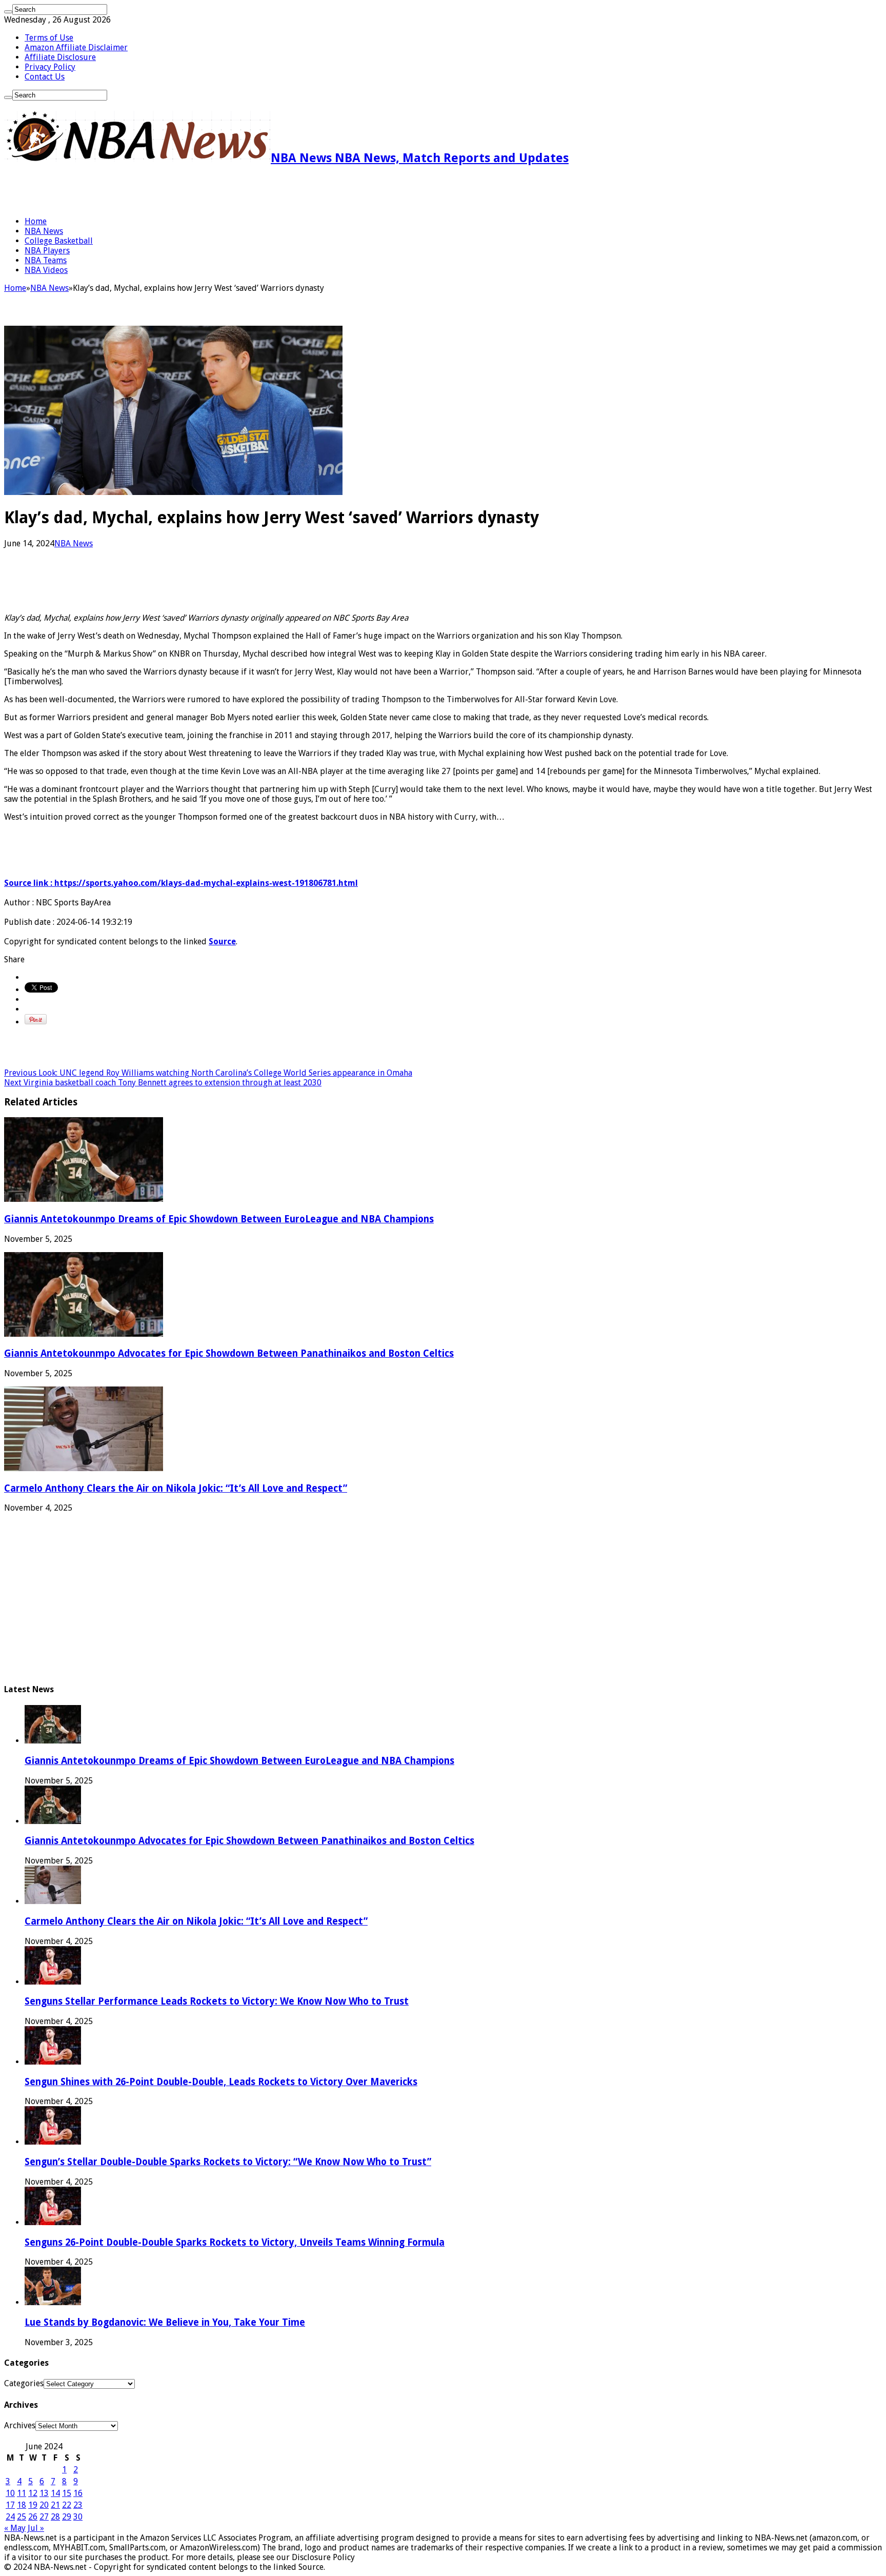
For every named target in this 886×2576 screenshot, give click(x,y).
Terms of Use (49, 38)
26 (33, 2517)
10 (10, 2493)
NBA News (44, 231)
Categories (24, 2383)
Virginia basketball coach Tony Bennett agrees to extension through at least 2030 (163, 1083)
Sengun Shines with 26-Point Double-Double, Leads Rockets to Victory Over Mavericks (221, 2082)
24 (10, 2517)
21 (55, 2505)
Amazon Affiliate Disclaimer (76, 47)
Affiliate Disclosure (60, 57)
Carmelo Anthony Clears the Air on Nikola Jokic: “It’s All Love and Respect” (176, 1488)
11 (22, 2493)
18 (22, 2505)
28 (55, 2517)
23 (78, 2505)
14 (55, 2493)
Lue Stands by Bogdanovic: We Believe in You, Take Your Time (165, 2322)
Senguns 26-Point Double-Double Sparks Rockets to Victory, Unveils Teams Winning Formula (235, 2242)
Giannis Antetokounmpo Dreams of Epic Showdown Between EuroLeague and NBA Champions (219, 1219)
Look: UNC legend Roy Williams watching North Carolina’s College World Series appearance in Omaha (208, 1073)
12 (33, 2493)
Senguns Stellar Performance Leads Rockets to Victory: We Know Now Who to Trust (217, 2001)
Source (222, 942)
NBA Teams (46, 260)
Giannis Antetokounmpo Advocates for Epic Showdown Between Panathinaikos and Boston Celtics (229, 1353)
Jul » (36, 2528)
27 (44, 2517)
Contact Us (45, 77)
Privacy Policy (50, 67)
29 (67, 2517)
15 (67, 2493)
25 (22, 2517)
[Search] (8, 12)
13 (44, 2493)
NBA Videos (46, 270)
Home (36, 221)
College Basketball (59, 241)
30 (78, 2517)
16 (78, 2493)
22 (67, 2505)
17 (10, 2505)
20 (44, 2505)
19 (33, 2505)
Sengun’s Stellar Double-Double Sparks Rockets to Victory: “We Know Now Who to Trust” (228, 2162)
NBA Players (47, 251)
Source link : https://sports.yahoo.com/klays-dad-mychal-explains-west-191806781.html (181, 883)
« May (15, 2528)
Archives (20, 2425)
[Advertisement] (124, 191)
